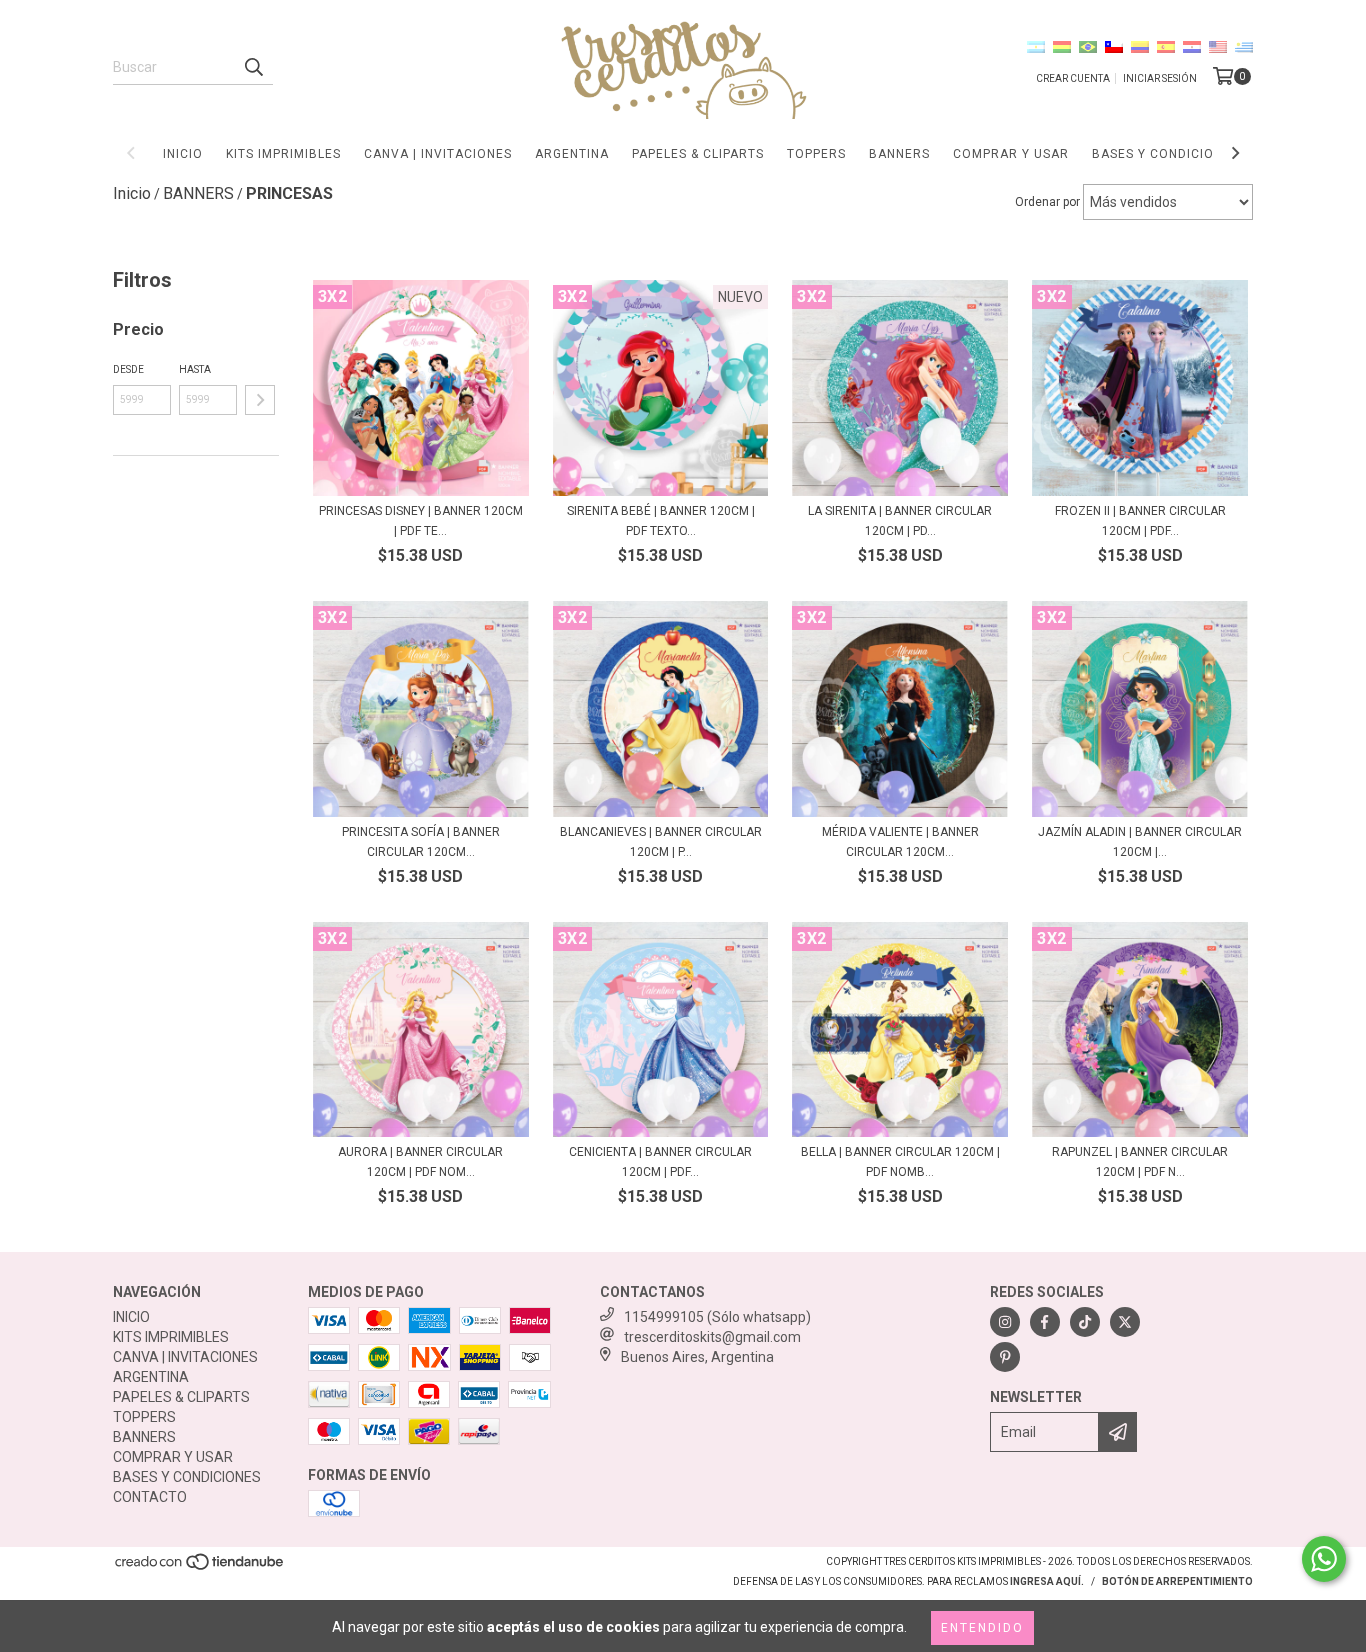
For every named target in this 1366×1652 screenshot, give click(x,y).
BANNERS (899, 154)
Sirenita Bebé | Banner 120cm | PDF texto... (661, 521)
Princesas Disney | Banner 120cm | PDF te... (421, 521)
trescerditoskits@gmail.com (712, 1337)
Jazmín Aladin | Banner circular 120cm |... (1140, 842)
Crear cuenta (1073, 78)
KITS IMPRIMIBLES (283, 154)
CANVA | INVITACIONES (438, 154)
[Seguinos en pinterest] (1005, 1357)
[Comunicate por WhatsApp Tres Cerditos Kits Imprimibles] (1324, 1559)
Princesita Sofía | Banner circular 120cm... (421, 842)
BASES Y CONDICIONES (1165, 154)
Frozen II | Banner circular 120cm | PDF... (1140, 521)
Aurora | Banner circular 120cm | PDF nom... (420, 1162)
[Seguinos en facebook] (1045, 1322)
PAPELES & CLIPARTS (698, 154)
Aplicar (260, 400)
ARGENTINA (572, 154)
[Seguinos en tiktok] (1085, 1322)
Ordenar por (1047, 202)
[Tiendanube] (200, 1568)
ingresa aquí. (1047, 1581)
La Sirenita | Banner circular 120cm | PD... (900, 521)
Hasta (195, 369)
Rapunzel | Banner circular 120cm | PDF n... (1140, 1162)
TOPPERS (816, 154)
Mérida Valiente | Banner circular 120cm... (900, 842)
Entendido (982, 1628)
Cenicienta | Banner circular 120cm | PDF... (660, 1162)
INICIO (183, 154)
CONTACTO (150, 1497)
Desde (128, 369)
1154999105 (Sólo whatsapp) (717, 1317)
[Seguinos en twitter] (1125, 1322)
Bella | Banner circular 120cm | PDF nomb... (900, 1162)
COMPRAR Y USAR (1011, 154)
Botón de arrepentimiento (1177, 1581)
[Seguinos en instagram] (1005, 1322)
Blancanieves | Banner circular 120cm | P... (661, 842)
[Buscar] (253, 67)
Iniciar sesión (1160, 78)
